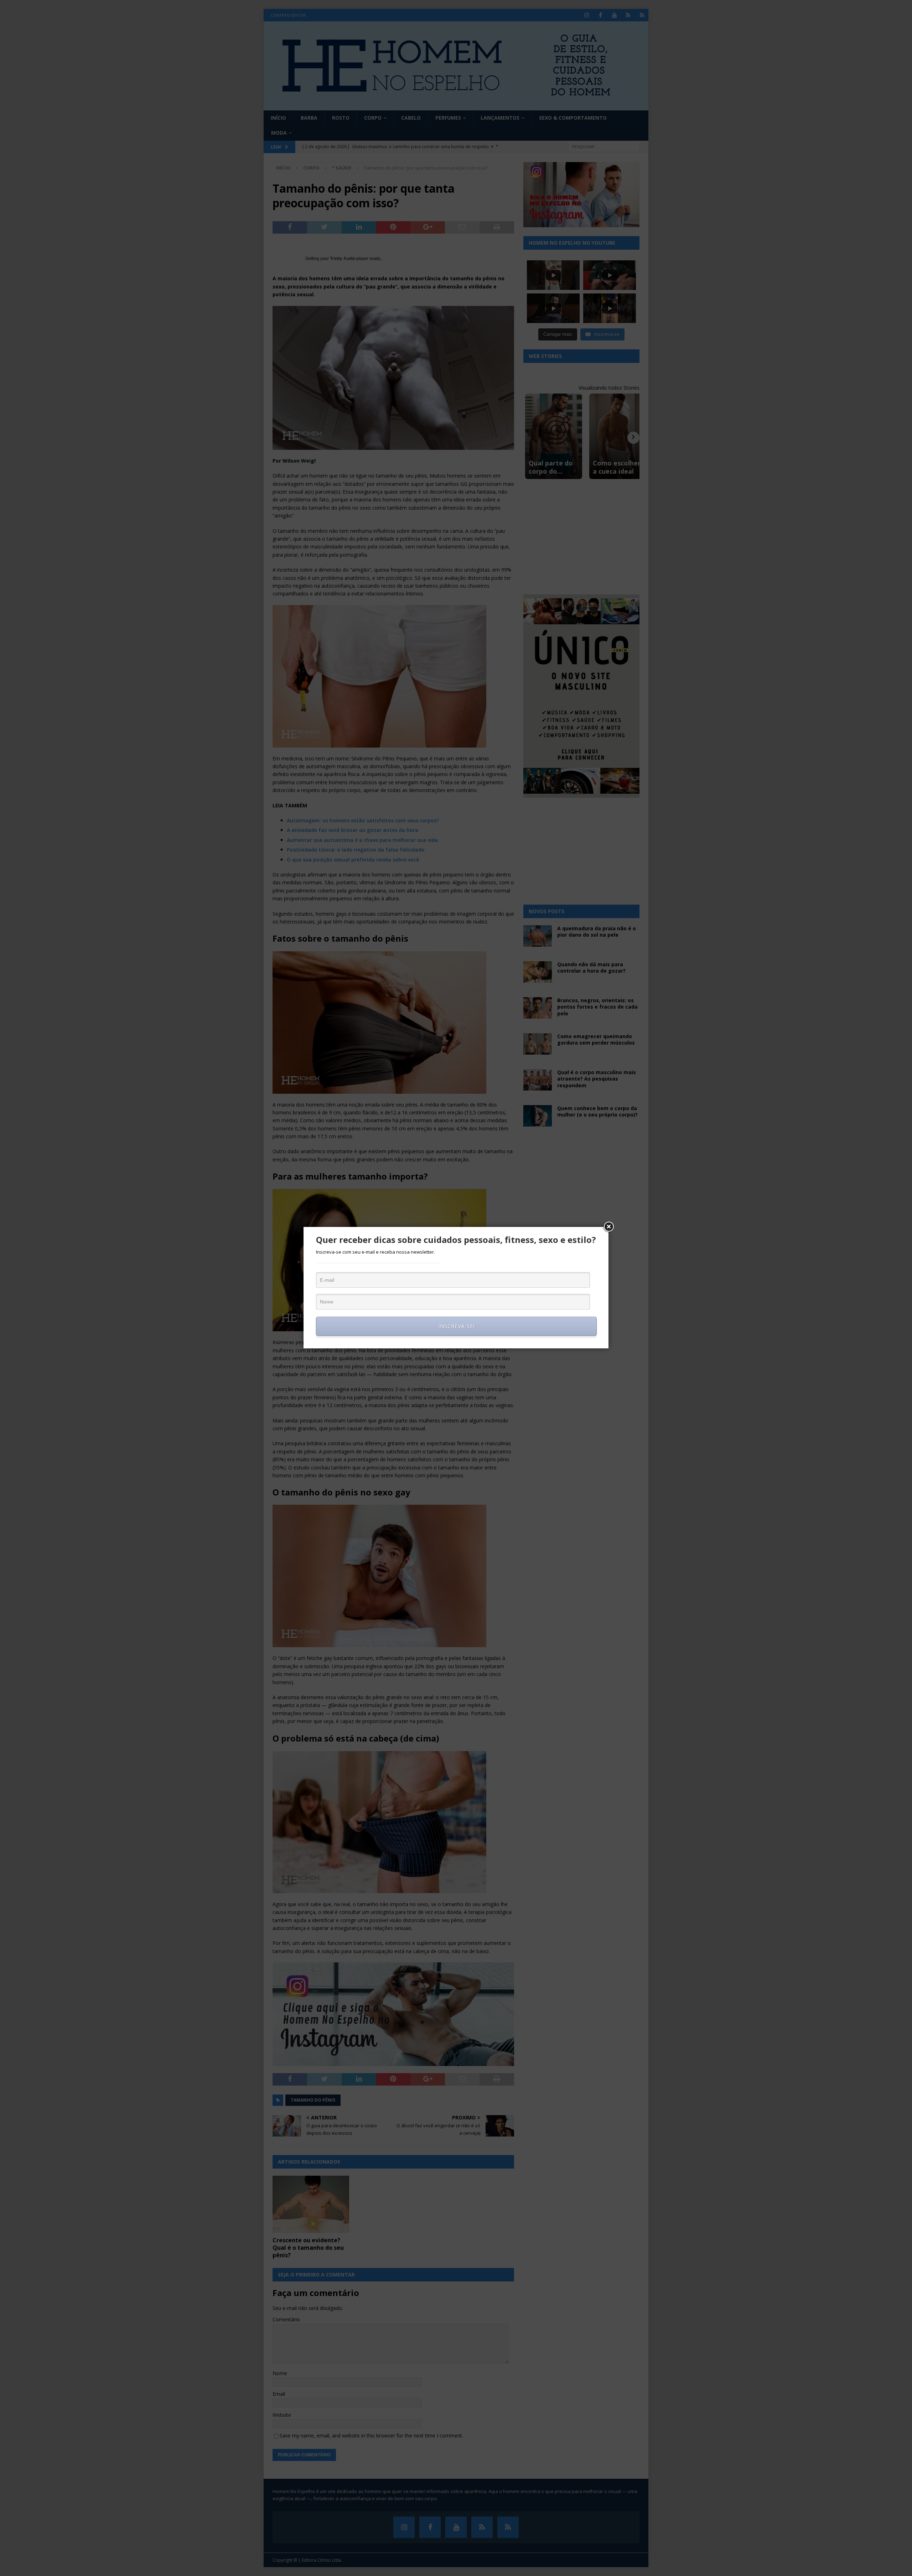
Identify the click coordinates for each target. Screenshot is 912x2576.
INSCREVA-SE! (456, 1326)
